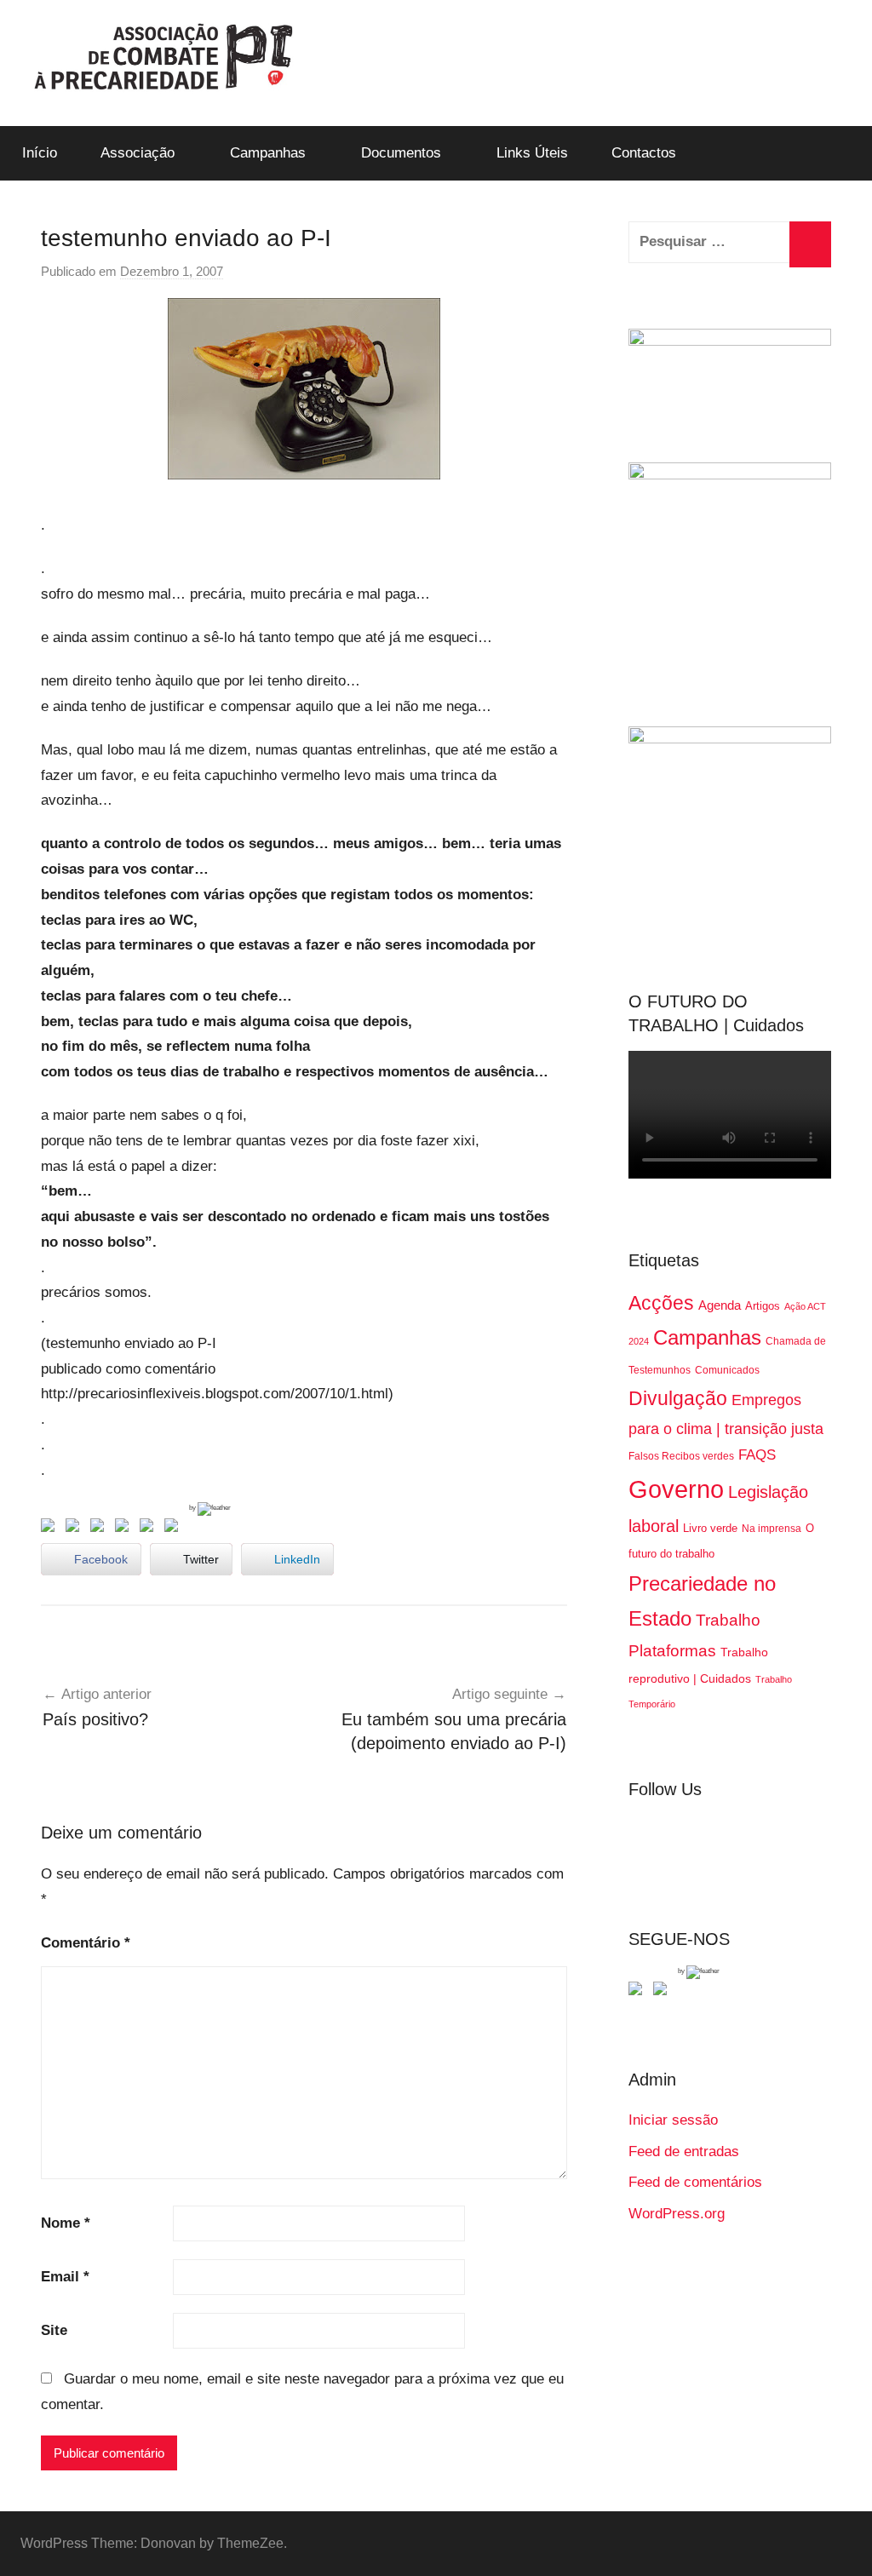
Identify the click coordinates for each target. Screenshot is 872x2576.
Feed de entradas (684, 2151)
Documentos (401, 153)
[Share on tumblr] (150, 1529)
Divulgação (678, 1398)
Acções (661, 1303)
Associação (138, 153)
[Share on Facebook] (51, 1529)
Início (40, 153)
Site (54, 2330)
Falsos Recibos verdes (681, 1456)
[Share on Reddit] (100, 1529)
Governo (676, 1489)
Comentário (86, 1943)
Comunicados (727, 1370)
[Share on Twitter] (76, 1529)
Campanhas (268, 153)
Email (65, 2277)
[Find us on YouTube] (663, 1992)
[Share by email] (175, 1529)
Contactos (644, 153)
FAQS (757, 1455)
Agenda (720, 1305)
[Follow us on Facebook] (639, 1992)
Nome (66, 2223)
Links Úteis (532, 153)
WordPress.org (677, 2214)
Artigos (763, 1306)
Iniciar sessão (673, 2120)
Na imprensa (772, 1529)
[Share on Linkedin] (125, 1529)
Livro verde (710, 1528)
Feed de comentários (695, 2182)
